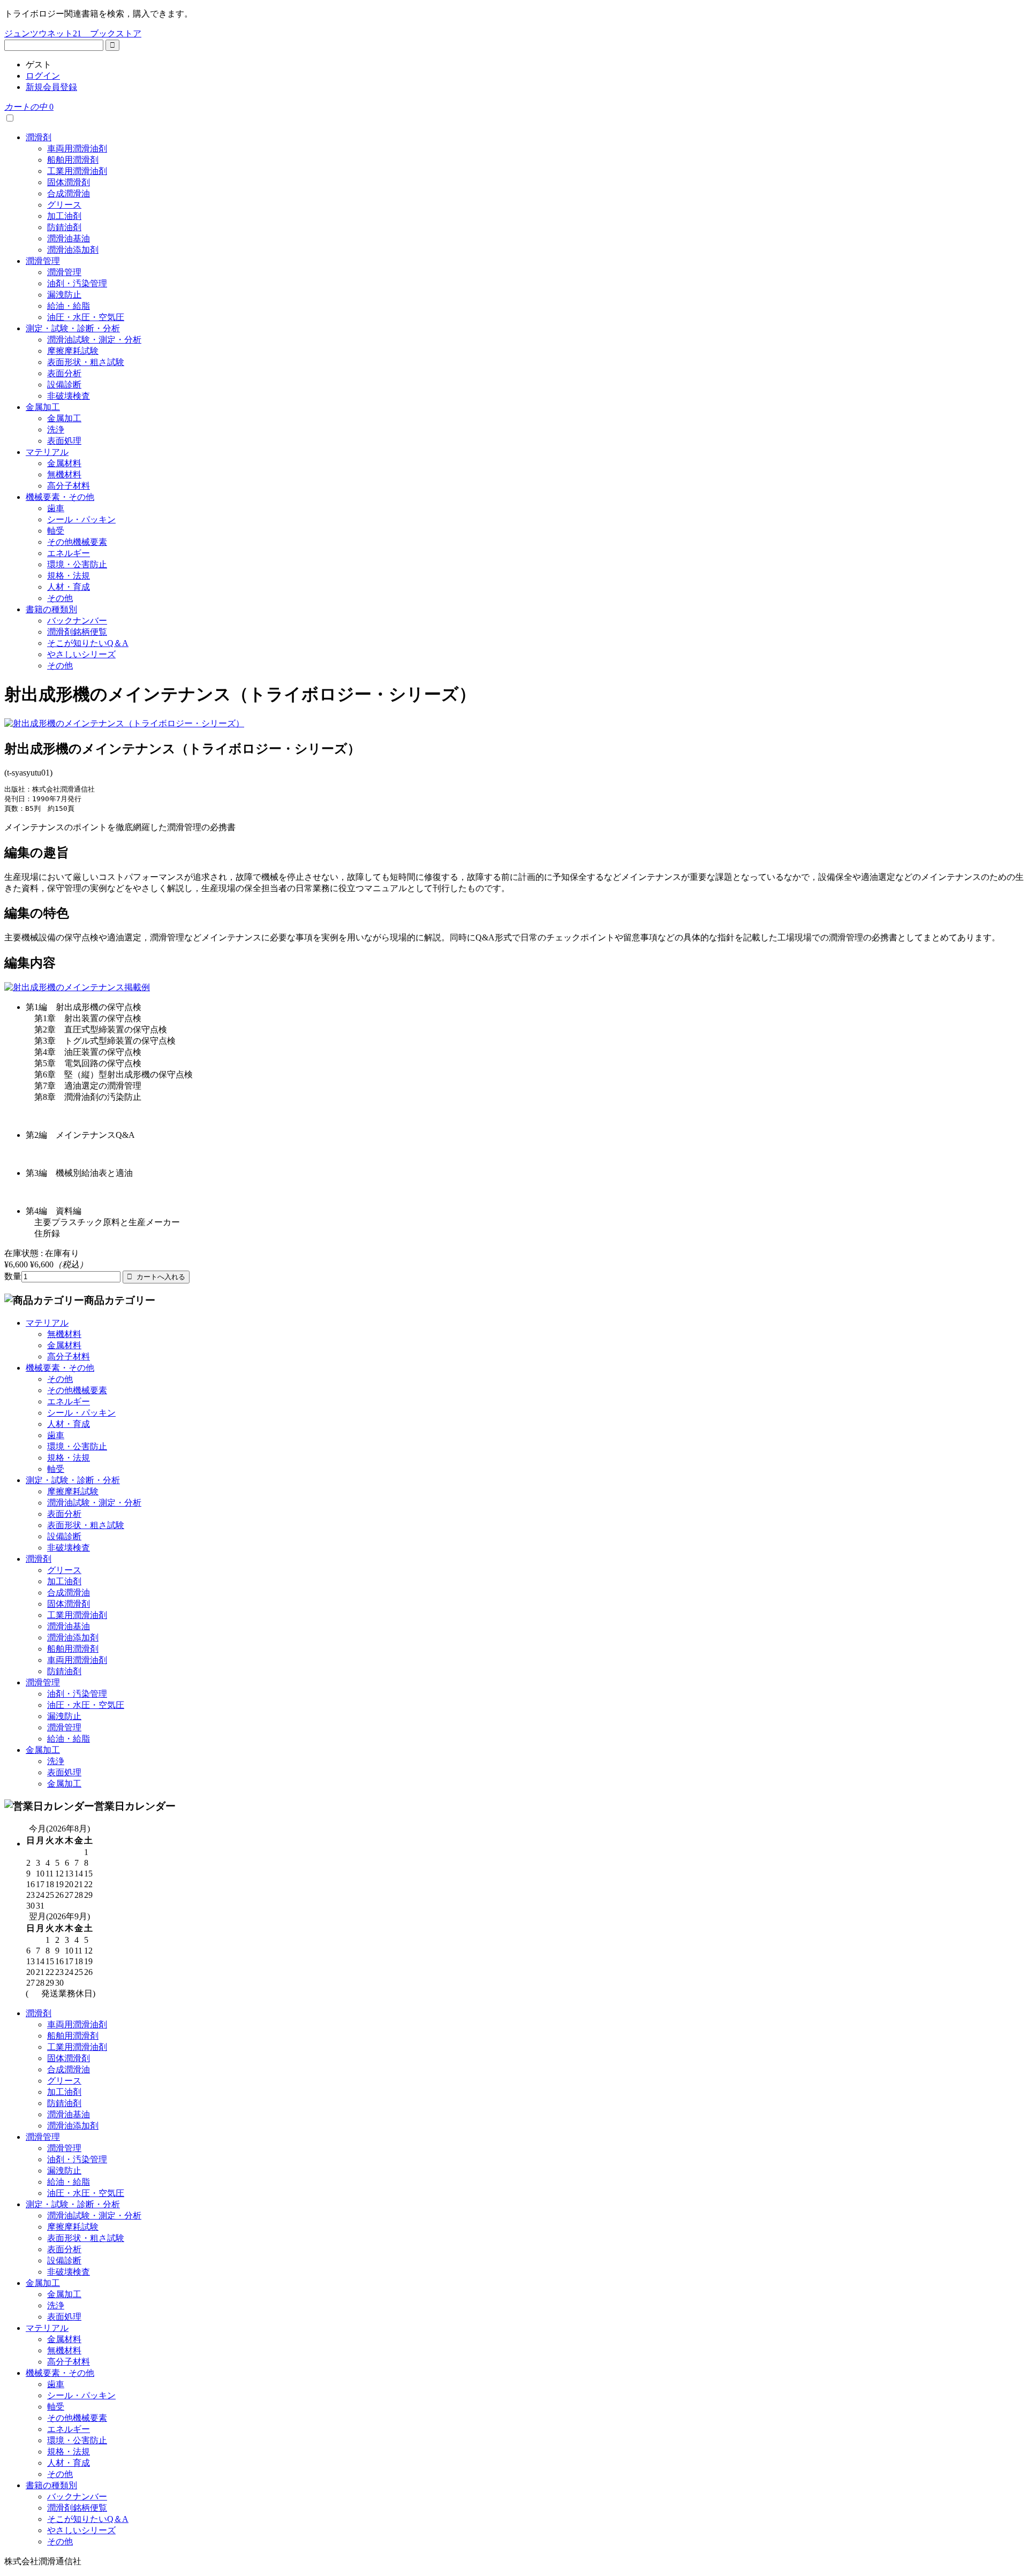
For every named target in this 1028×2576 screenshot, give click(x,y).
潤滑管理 (43, 261)
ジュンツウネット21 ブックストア (73, 33)
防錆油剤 (64, 227)
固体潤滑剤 (69, 182)
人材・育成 (69, 587)
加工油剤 (64, 216)
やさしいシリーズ (81, 654)
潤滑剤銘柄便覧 (77, 632)
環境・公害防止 (77, 564)
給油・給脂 (69, 306)
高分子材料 (69, 486)
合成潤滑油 (69, 193)
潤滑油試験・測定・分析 (94, 340)
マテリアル (47, 452)
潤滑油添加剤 (73, 250)
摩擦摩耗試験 (73, 351)
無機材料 (64, 474)
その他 (60, 598)
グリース (64, 205)
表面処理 (64, 441)
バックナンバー (77, 621)
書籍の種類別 (51, 609)
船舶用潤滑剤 (73, 160)
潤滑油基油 (69, 238)
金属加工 (43, 407)
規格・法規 (69, 576)
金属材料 (64, 463)
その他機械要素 (77, 542)
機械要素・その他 (60, 497)
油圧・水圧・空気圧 (86, 317)
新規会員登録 (51, 87)
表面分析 (64, 373)
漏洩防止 (64, 295)
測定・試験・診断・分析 (73, 328)
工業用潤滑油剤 (77, 171)
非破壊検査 (69, 396)
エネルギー (69, 553)
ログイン (43, 76)
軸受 (56, 531)
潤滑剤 (39, 137)
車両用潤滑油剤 (77, 149)
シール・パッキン (81, 519)
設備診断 (64, 385)
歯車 (56, 508)
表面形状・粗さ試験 (86, 362)
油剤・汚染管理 (77, 283)
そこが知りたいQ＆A (88, 643)
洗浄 (56, 430)
